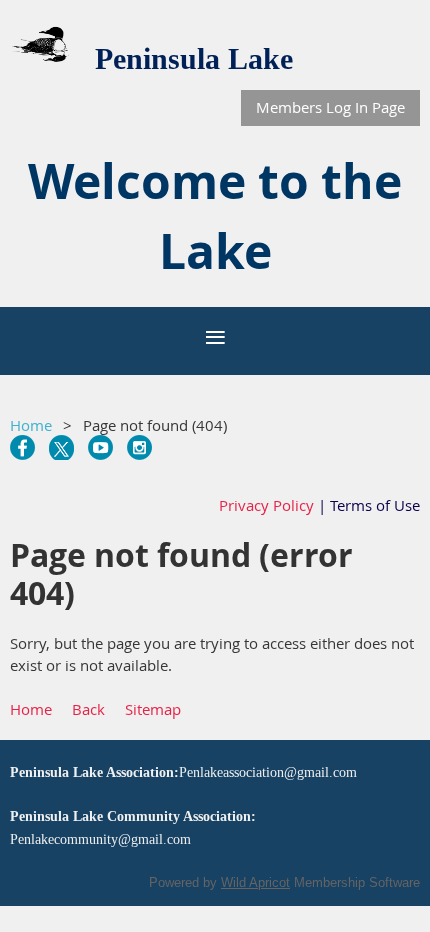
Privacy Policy (266, 505)
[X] (61, 447)
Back (88, 709)
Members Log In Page (330, 107)
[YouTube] (100, 447)
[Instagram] (139, 447)
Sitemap (153, 709)
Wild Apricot (255, 882)
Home (31, 425)
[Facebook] (22, 447)
